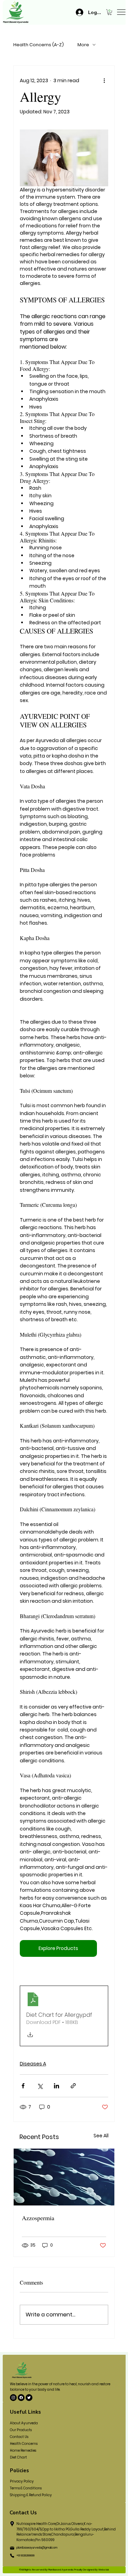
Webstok (104, 2570)
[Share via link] (73, 2086)
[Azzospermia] (64, 2177)
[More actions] (104, 81)
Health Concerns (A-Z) (39, 45)
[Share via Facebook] (23, 2086)
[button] (110, 12)
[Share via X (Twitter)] (40, 2086)
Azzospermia (38, 2218)
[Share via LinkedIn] (56, 2086)
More (83, 45)
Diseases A (33, 2064)
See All (101, 2136)
